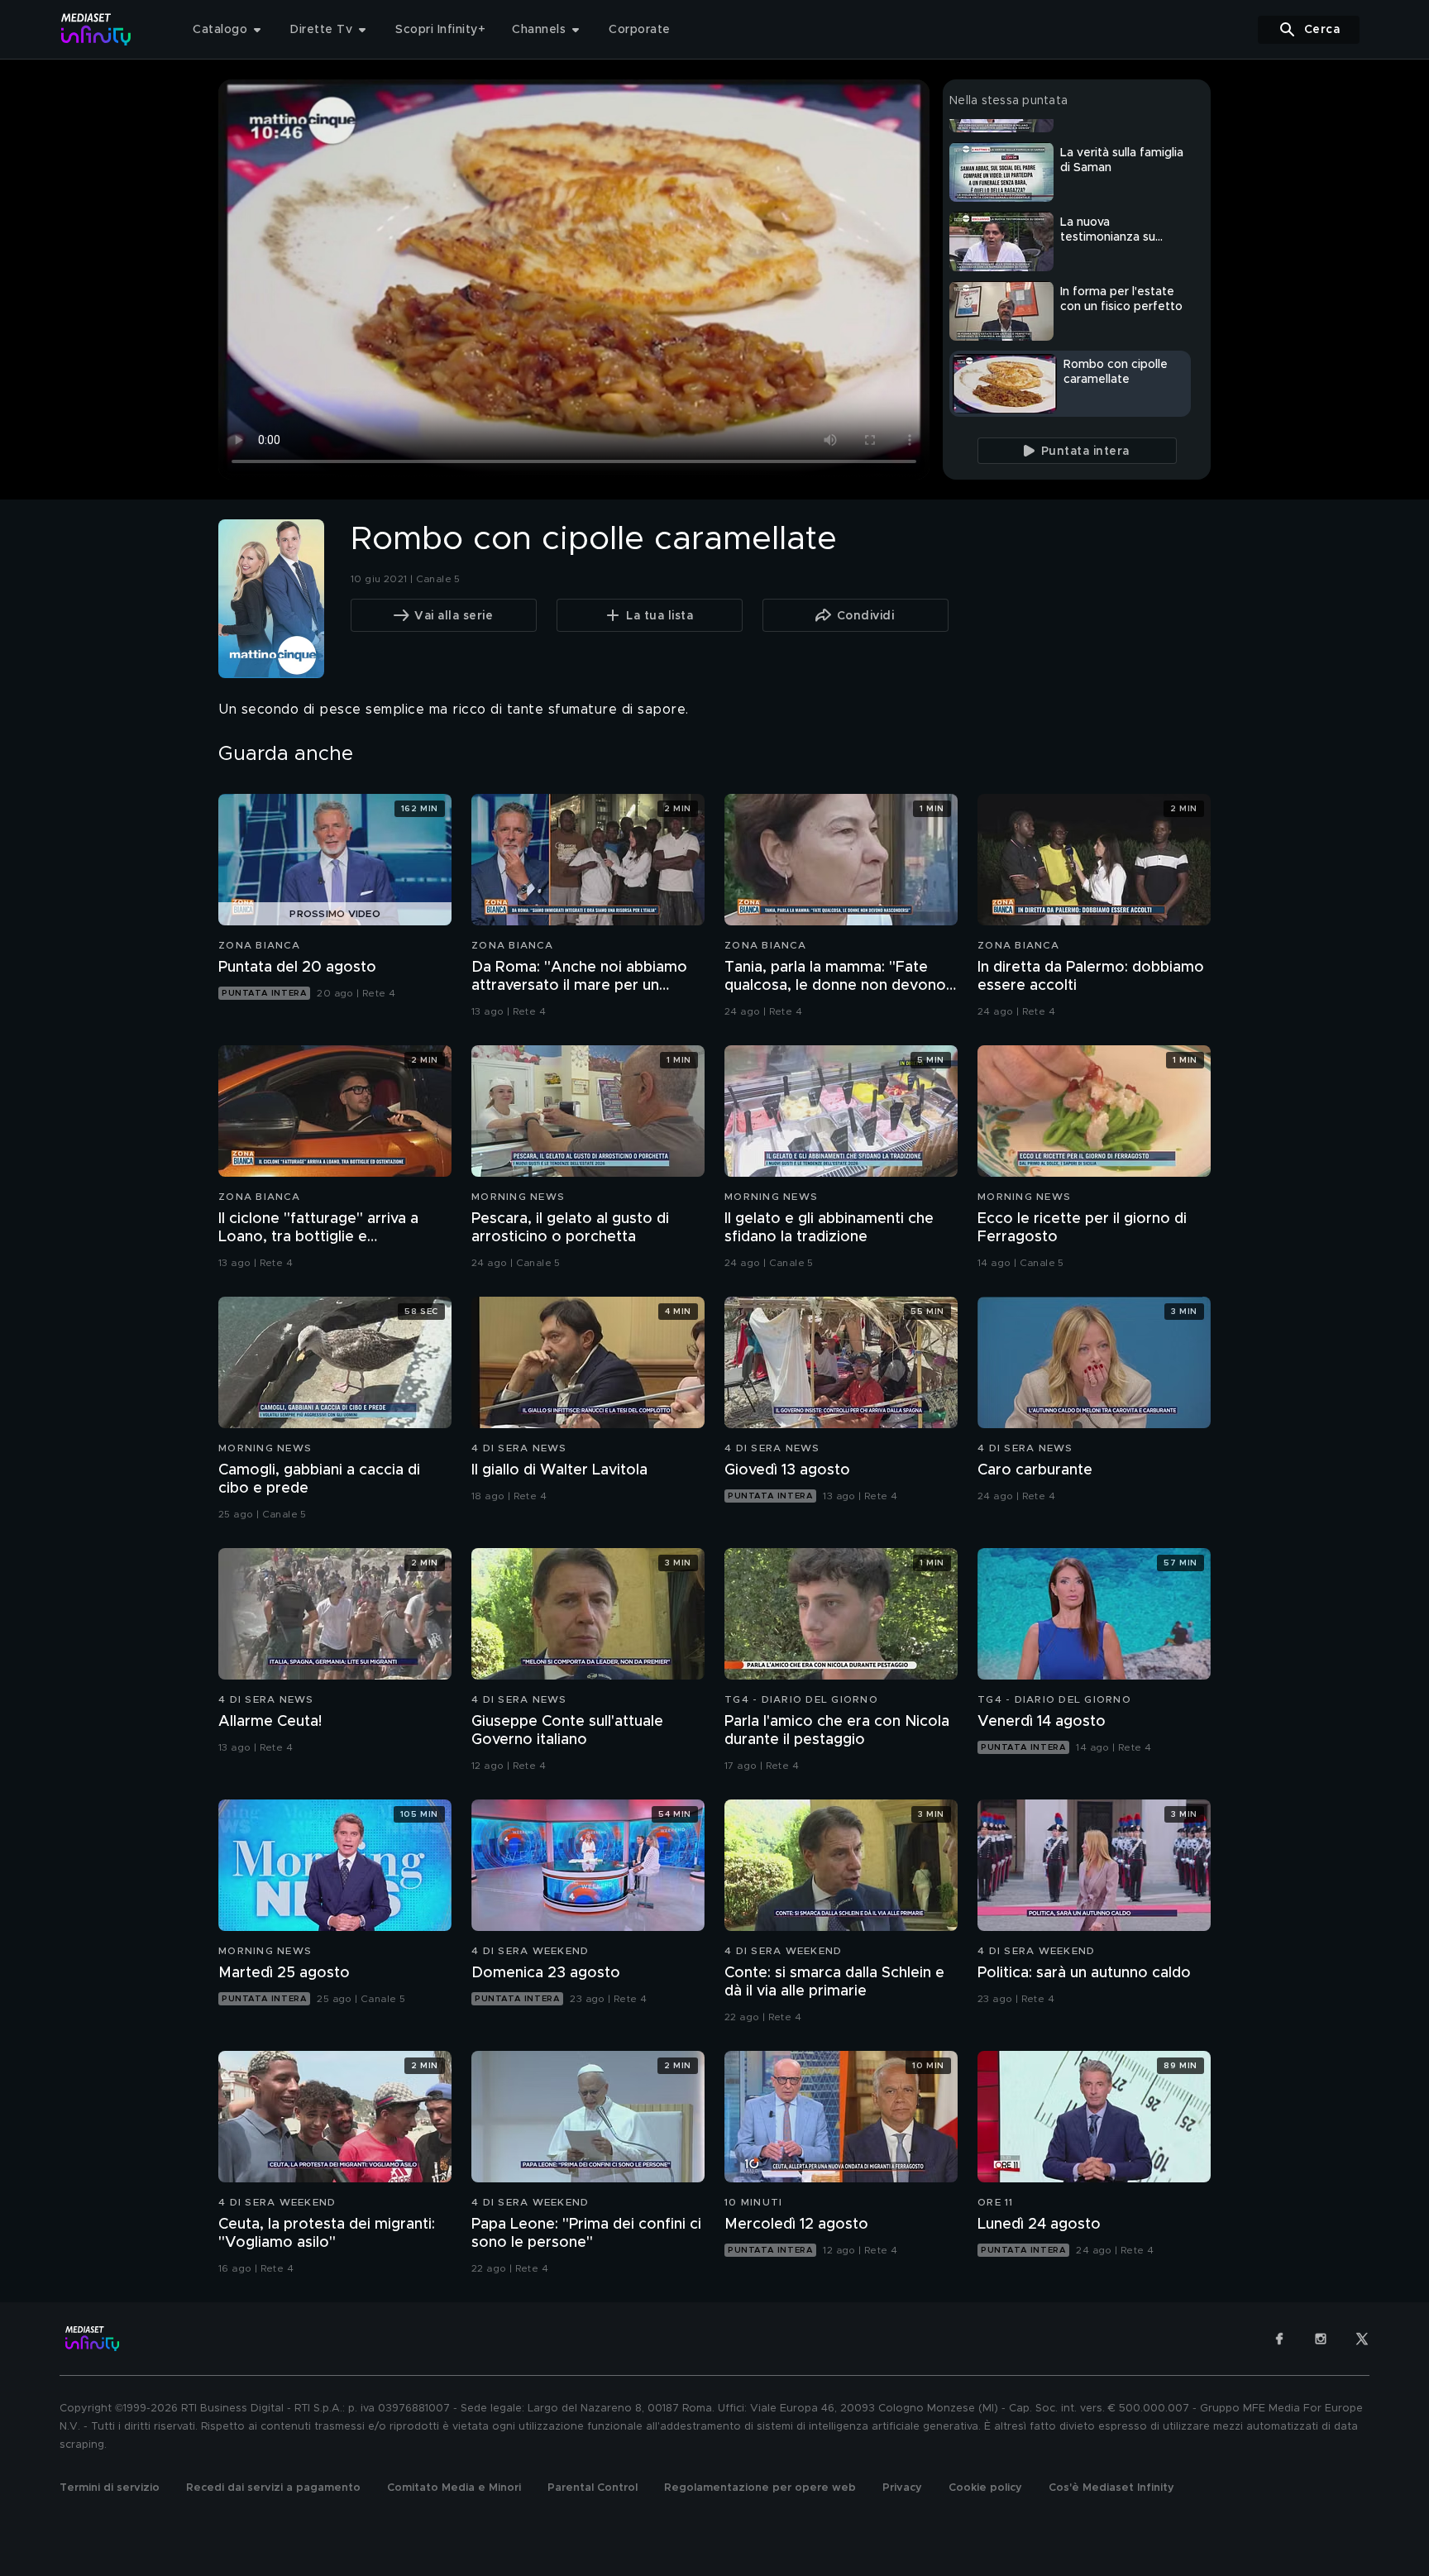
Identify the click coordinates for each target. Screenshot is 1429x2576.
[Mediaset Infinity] (96, 29)
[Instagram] (1321, 2339)
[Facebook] (1279, 2339)
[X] (1362, 2339)
